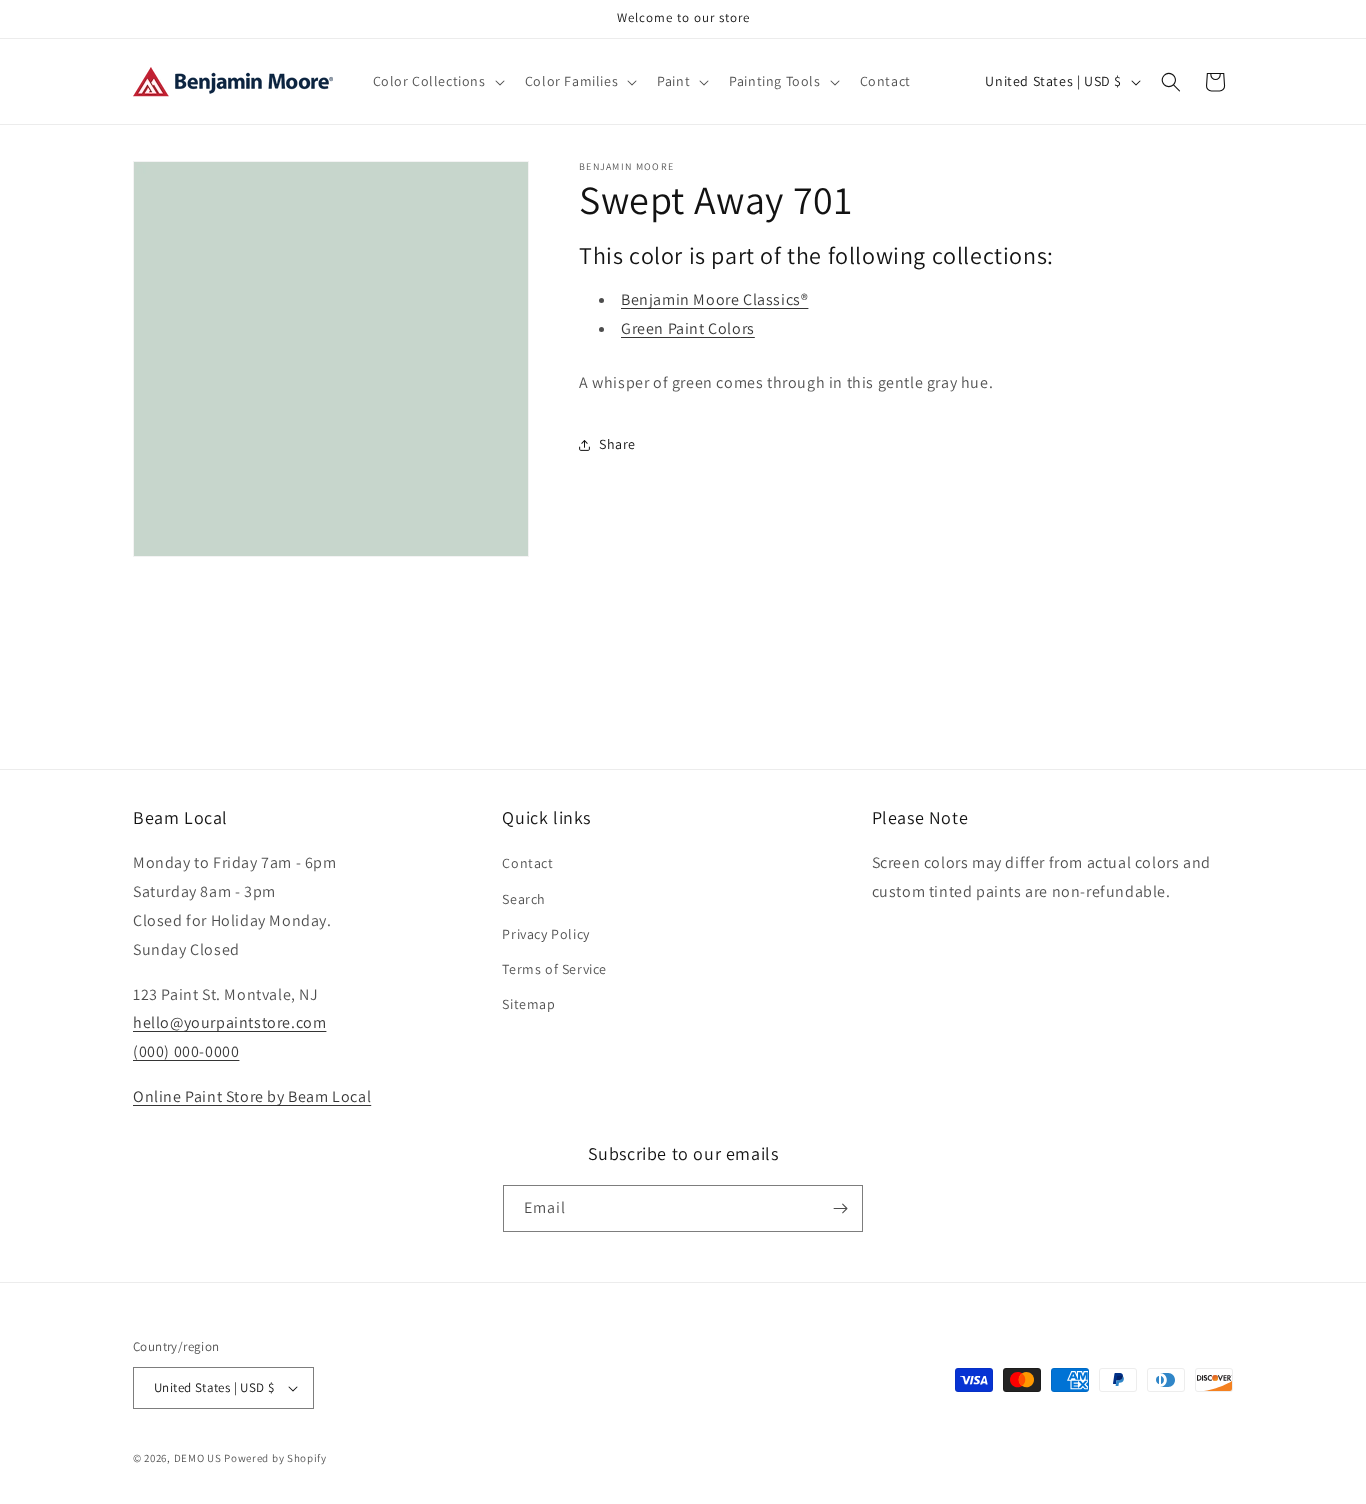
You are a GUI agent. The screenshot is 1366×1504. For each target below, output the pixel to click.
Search (524, 899)
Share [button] (617, 444)
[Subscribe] (840, 1208)
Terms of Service (554, 969)
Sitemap (528, 1004)
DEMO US (198, 1458)
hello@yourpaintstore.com (229, 1022)
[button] (437, 81)
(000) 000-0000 (186, 1051)
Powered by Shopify (275, 1458)
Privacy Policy (545, 934)
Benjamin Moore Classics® (714, 299)
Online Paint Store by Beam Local (252, 1096)
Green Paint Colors (688, 328)
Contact (527, 863)
